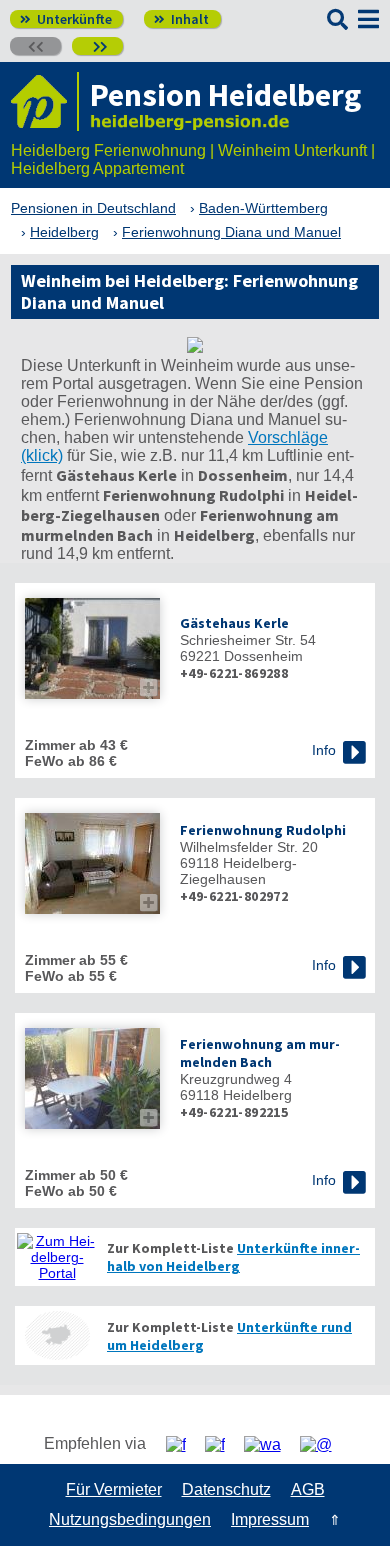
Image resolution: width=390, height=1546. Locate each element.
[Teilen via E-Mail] (323, 1444)
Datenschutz (226, 1489)
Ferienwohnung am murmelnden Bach (260, 1053)
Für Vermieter (114, 1489)
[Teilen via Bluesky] (222, 1444)
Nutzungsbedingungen (130, 1519)
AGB (308, 1489)
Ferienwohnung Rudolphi (263, 830)
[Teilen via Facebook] (183, 1444)
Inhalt (181, 19)
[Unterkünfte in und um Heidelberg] (195, 347)
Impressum (270, 1519)
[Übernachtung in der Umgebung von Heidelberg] (57, 1335)
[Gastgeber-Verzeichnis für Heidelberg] (45, 101)
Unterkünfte (66, 19)
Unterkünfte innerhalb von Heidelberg (233, 1257)
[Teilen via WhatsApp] (270, 1444)
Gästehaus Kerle (234, 623)
